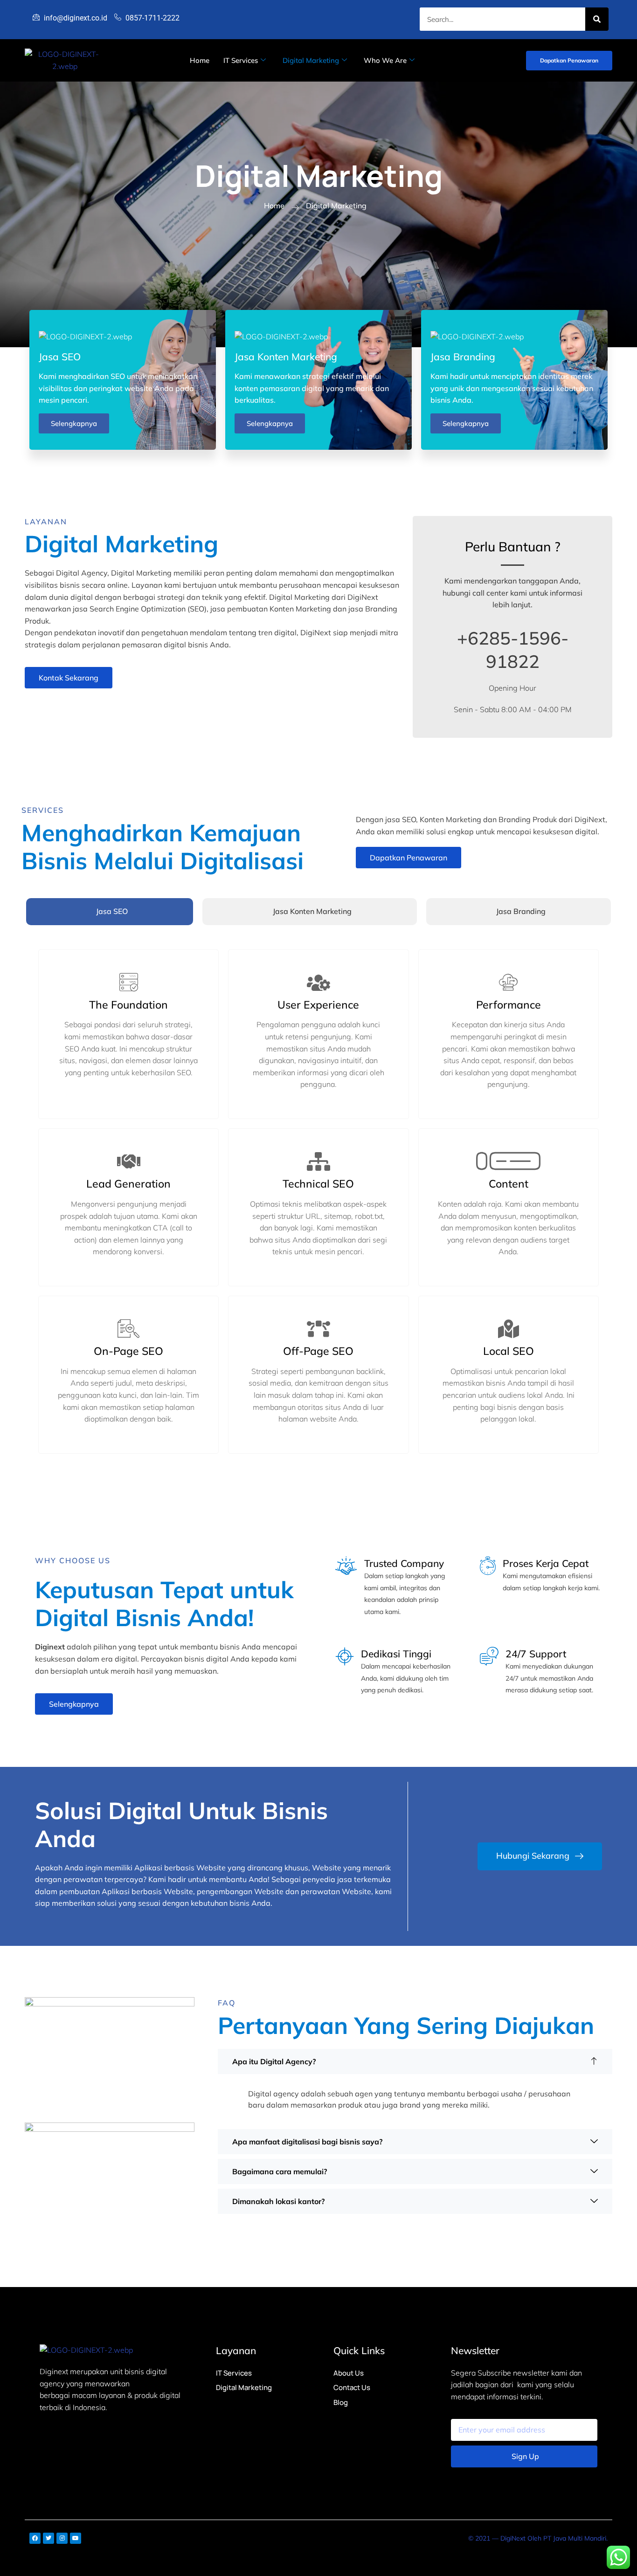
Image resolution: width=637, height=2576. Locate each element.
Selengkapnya (74, 423)
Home (200, 60)
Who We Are (385, 60)
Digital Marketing (311, 60)
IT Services (241, 60)
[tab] (110, 912)
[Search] (597, 19)
